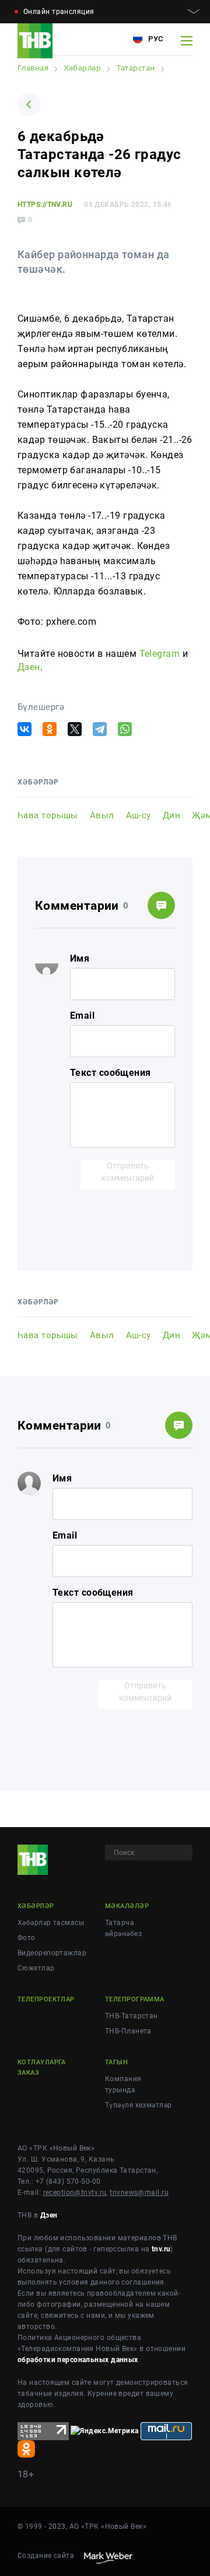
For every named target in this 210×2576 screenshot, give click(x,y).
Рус (155, 39)
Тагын (116, 2062)
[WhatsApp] (125, 729)
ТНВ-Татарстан (132, 2016)
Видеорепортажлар (52, 1953)
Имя (80, 958)
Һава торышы (48, 815)
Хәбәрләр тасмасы (51, 1923)
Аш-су (139, 815)
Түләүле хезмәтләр (138, 2105)
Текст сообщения (111, 1073)
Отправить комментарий (128, 1172)
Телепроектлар (46, 1999)
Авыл (102, 815)
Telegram (160, 654)
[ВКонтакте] (24, 729)
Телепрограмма (135, 1999)
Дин (171, 815)
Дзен (29, 667)
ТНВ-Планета (128, 2031)
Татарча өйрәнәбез (123, 1928)
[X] (75, 729)
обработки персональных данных (78, 2360)
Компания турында (123, 2084)
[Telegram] (100, 729)
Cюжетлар (36, 1968)
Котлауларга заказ (42, 2068)
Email (82, 1016)
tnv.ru (161, 2249)
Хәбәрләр (36, 1906)
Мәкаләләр (127, 1906)
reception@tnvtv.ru (75, 2193)
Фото (27, 1938)
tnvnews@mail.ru (139, 2193)
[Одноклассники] (50, 729)
